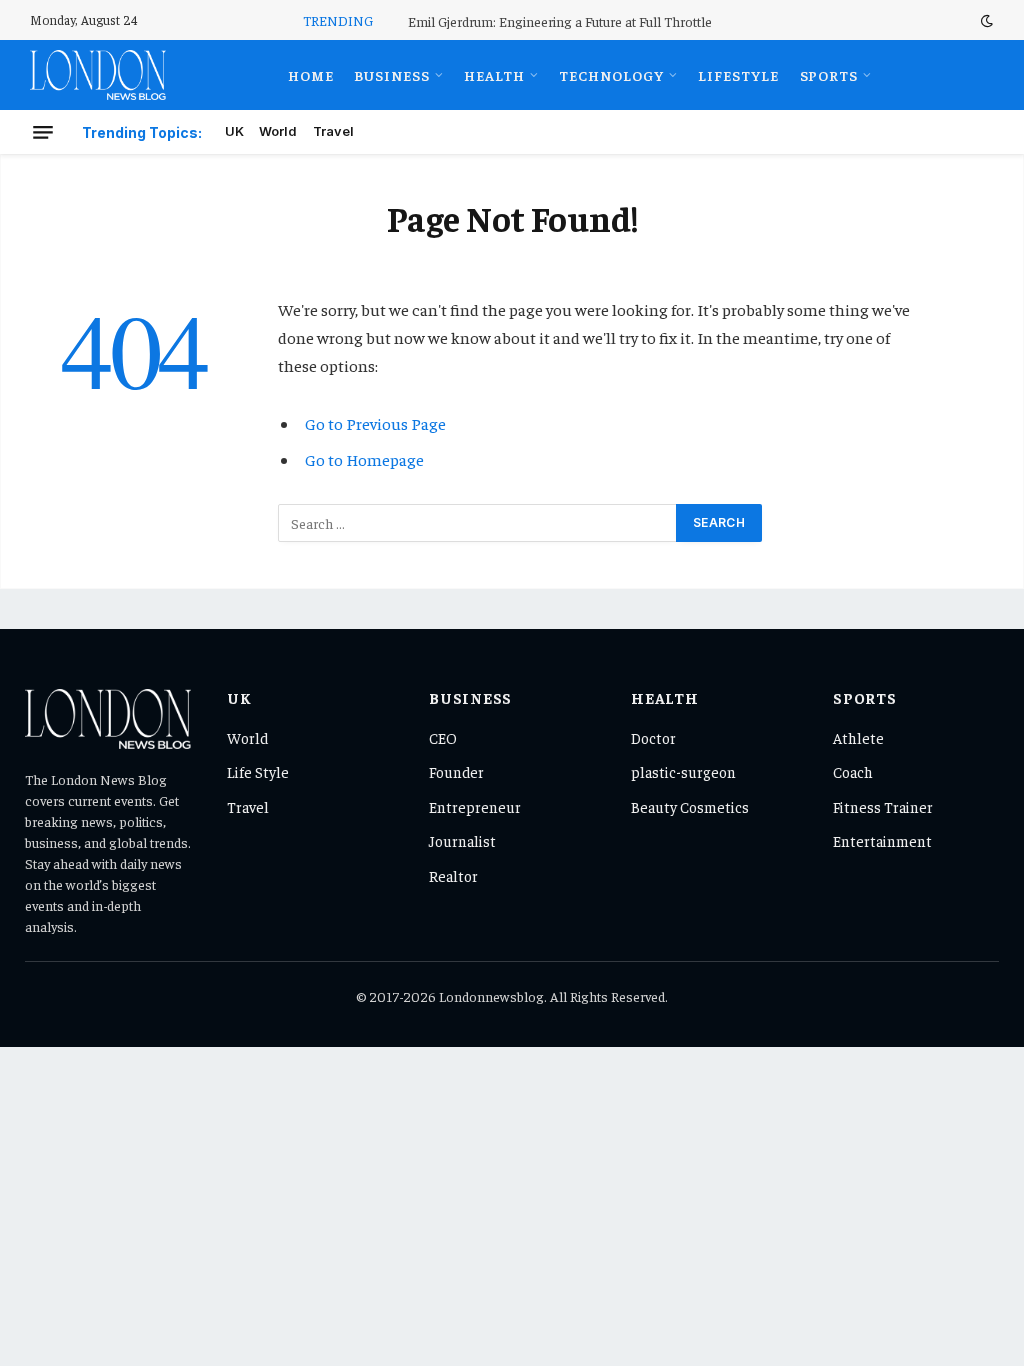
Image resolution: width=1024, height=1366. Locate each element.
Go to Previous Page (375, 423)
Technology (611, 75)
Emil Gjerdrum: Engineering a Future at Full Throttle (560, 21)
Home (311, 75)
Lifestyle (738, 75)
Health (494, 75)
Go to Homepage (364, 459)
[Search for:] (478, 523)
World (278, 131)
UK (234, 131)
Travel (333, 131)
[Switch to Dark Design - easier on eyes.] (985, 20)
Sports (829, 75)
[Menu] (43, 132)
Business (392, 75)
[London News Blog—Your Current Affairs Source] (98, 75)
